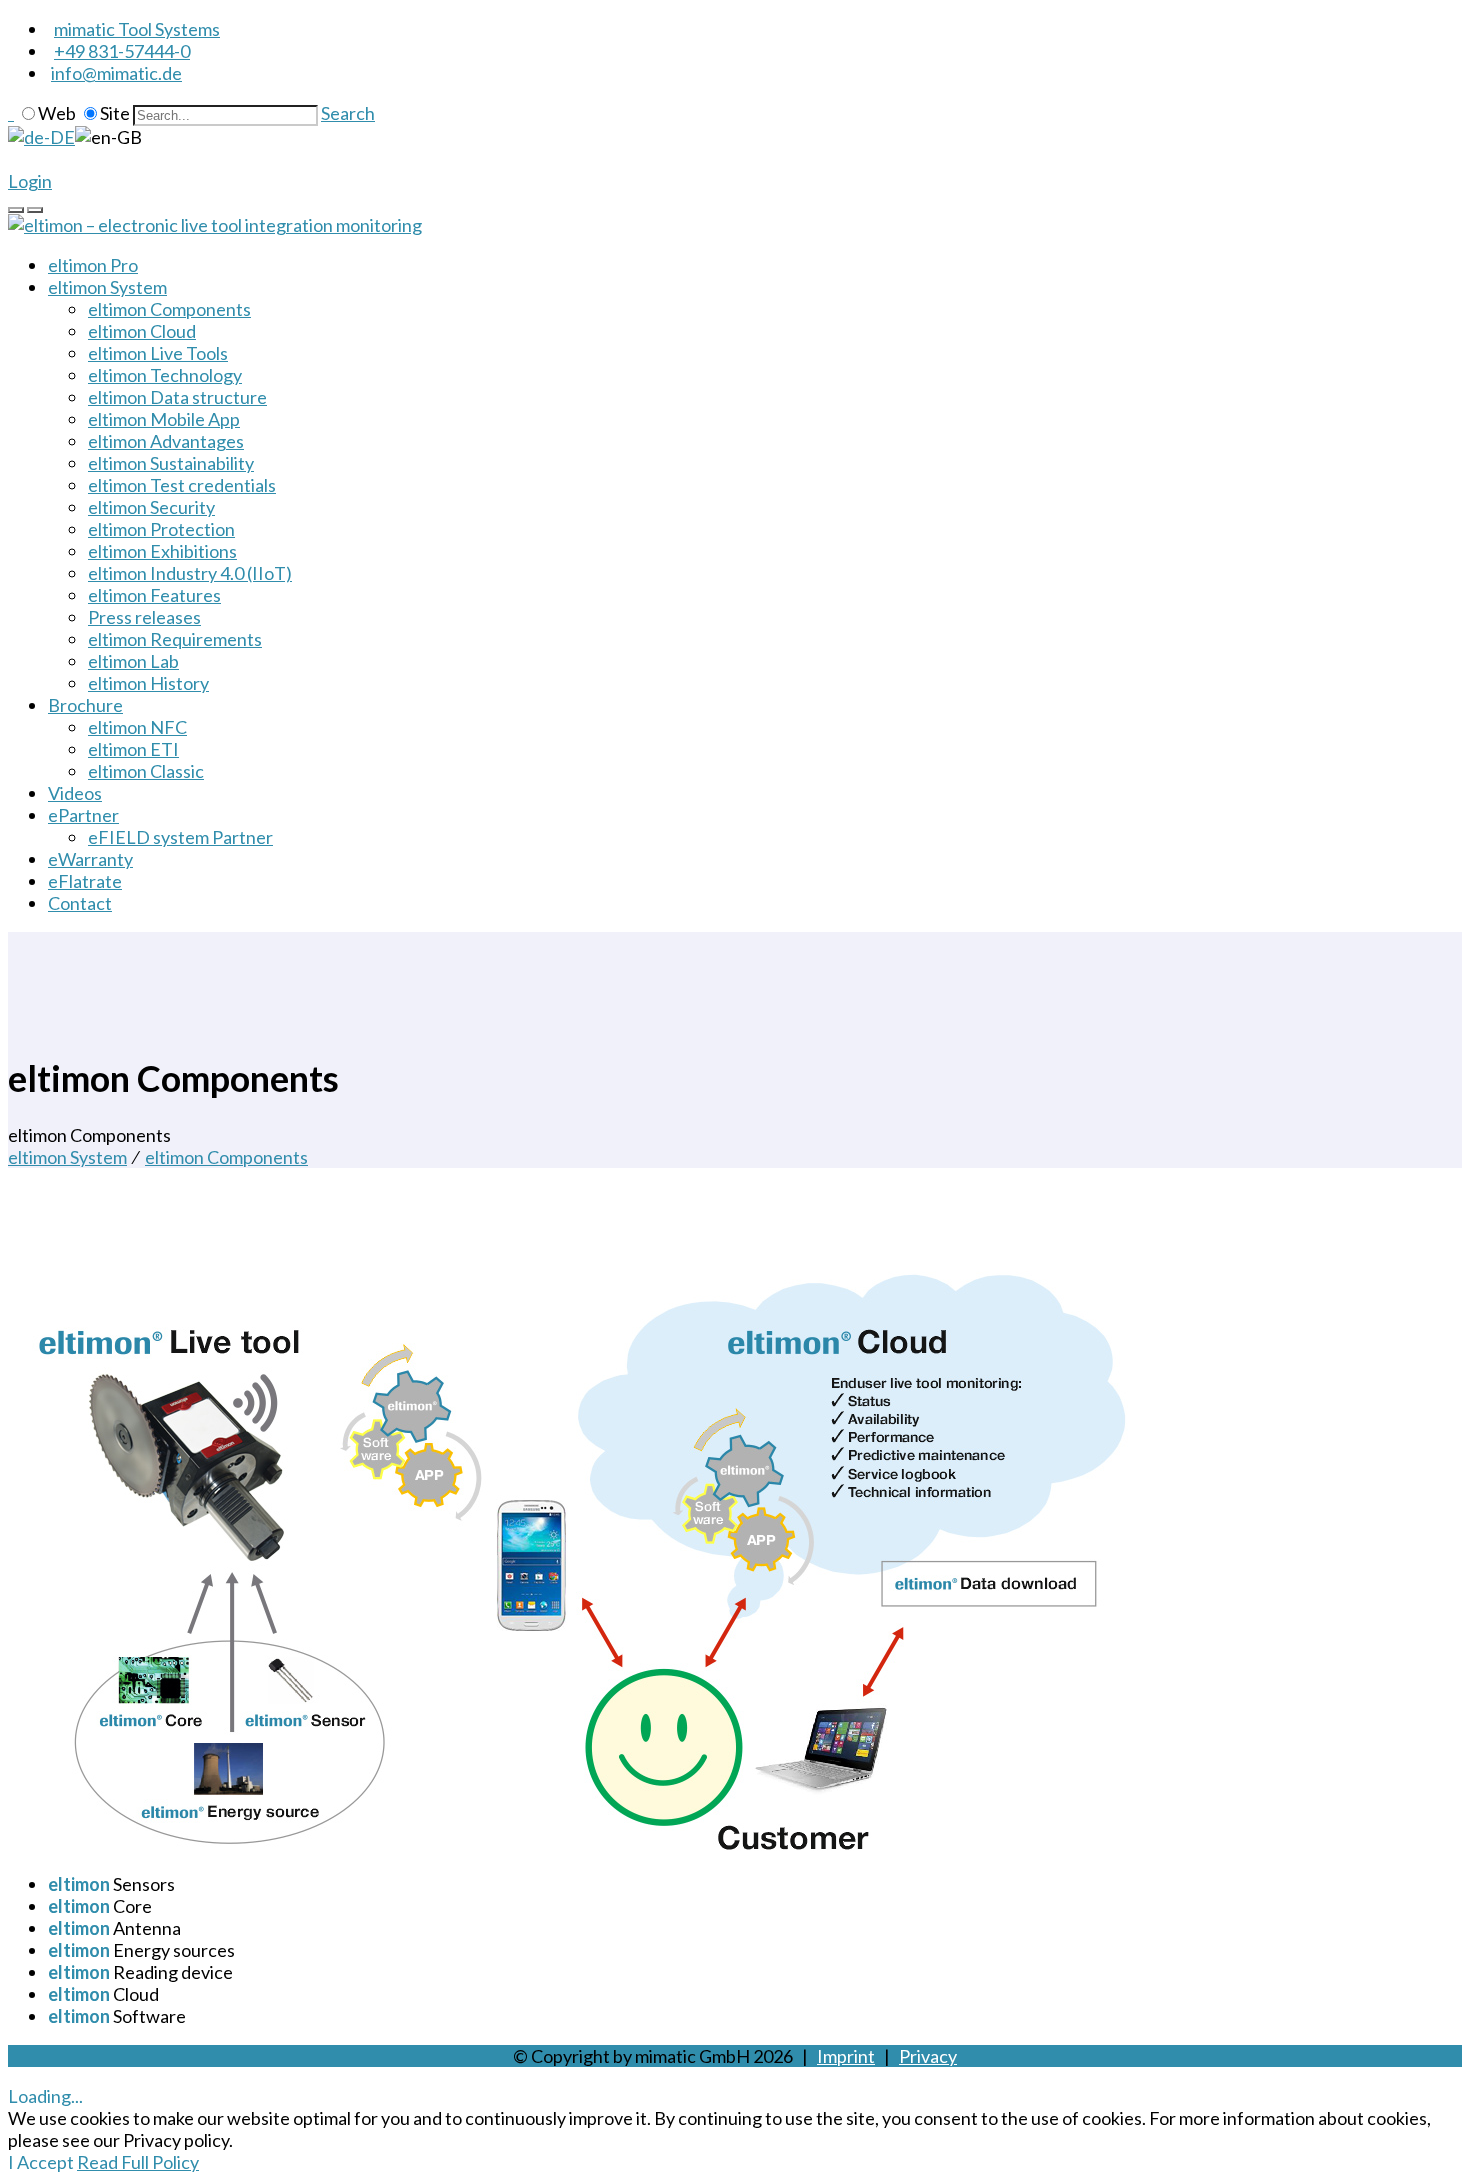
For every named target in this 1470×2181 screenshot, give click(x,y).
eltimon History (148, 683)
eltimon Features (154, 595)
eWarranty (90, 859)
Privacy (928, 2056)
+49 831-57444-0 (122, 51)
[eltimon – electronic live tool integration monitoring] (215, 225)
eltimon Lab (133, 661)
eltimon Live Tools (158, 353)
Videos (75, 793)
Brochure (85, 705)
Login (30, 181)
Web (57, 113)
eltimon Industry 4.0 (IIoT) (190, 573)
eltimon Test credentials (182, 485)
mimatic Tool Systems (137, 29)
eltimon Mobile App (164, 419)
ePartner (83, 815)
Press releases (144, 617)
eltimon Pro (93, 265)
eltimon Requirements (175, 639)
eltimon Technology (165, 375)
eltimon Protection (161, 529)
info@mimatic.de (116, 73)
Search (348, 113)
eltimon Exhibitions (162, 551)
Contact (80, 903)
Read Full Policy (138, 2162)
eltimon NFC (137, 727)
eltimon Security (151, 507)
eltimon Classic (146, 771)
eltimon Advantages (166, 441)
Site (115, 113)
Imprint (846, 2056)
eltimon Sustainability (171, 463)
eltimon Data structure (177, 397)
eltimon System (107, 287)
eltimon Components (169, 309)
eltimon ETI (133, 749)
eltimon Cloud (142, 331)
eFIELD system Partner (180, 837)
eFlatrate (85, 881)
